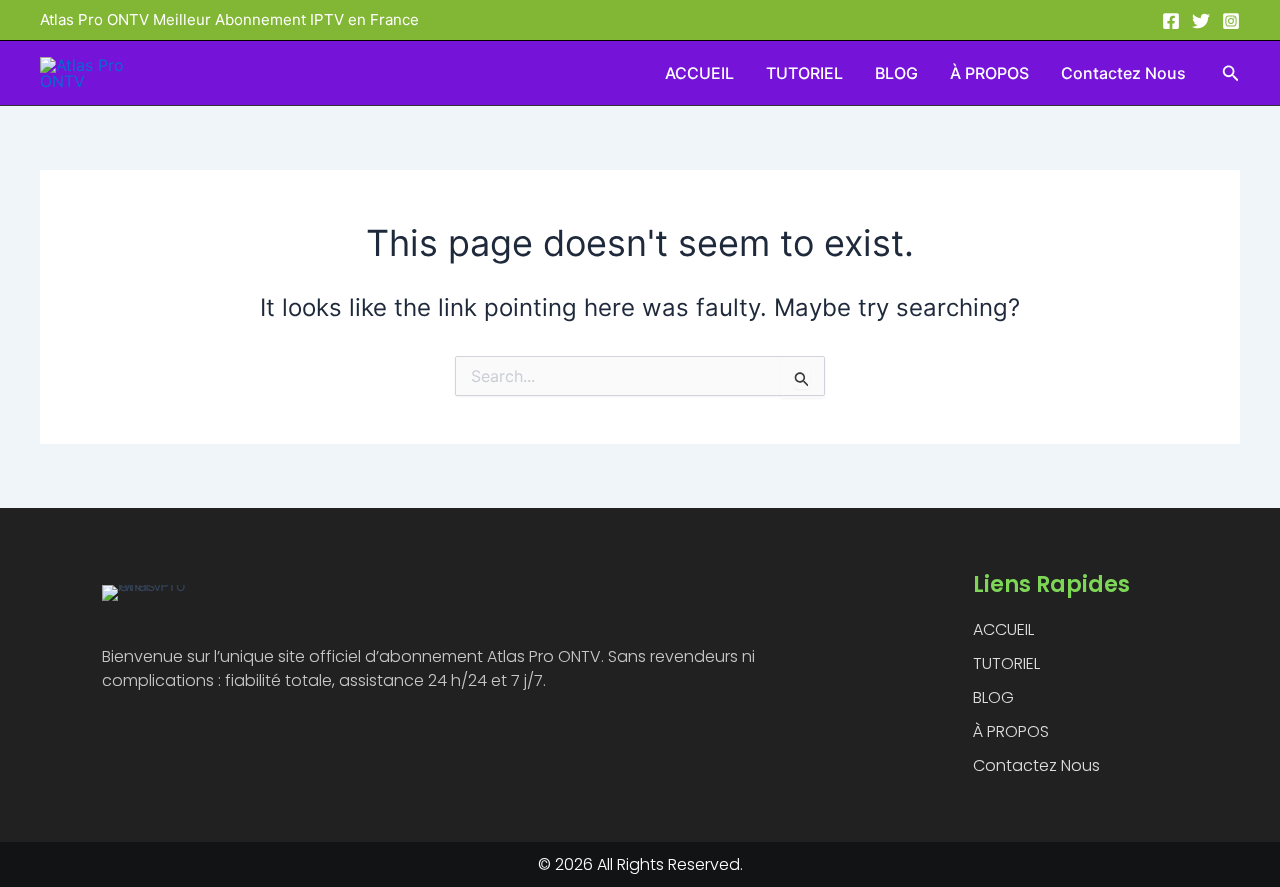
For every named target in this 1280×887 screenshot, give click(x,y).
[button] (1231, 73)
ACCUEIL (699, 73)
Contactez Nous (1123, 73)
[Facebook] (1171, 21)
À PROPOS (989, 73)
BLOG (896, 73)
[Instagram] (1231, 21)
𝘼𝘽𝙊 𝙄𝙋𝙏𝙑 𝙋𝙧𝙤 (164, 73)
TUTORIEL (804, 73)
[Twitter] (1201, 21)
